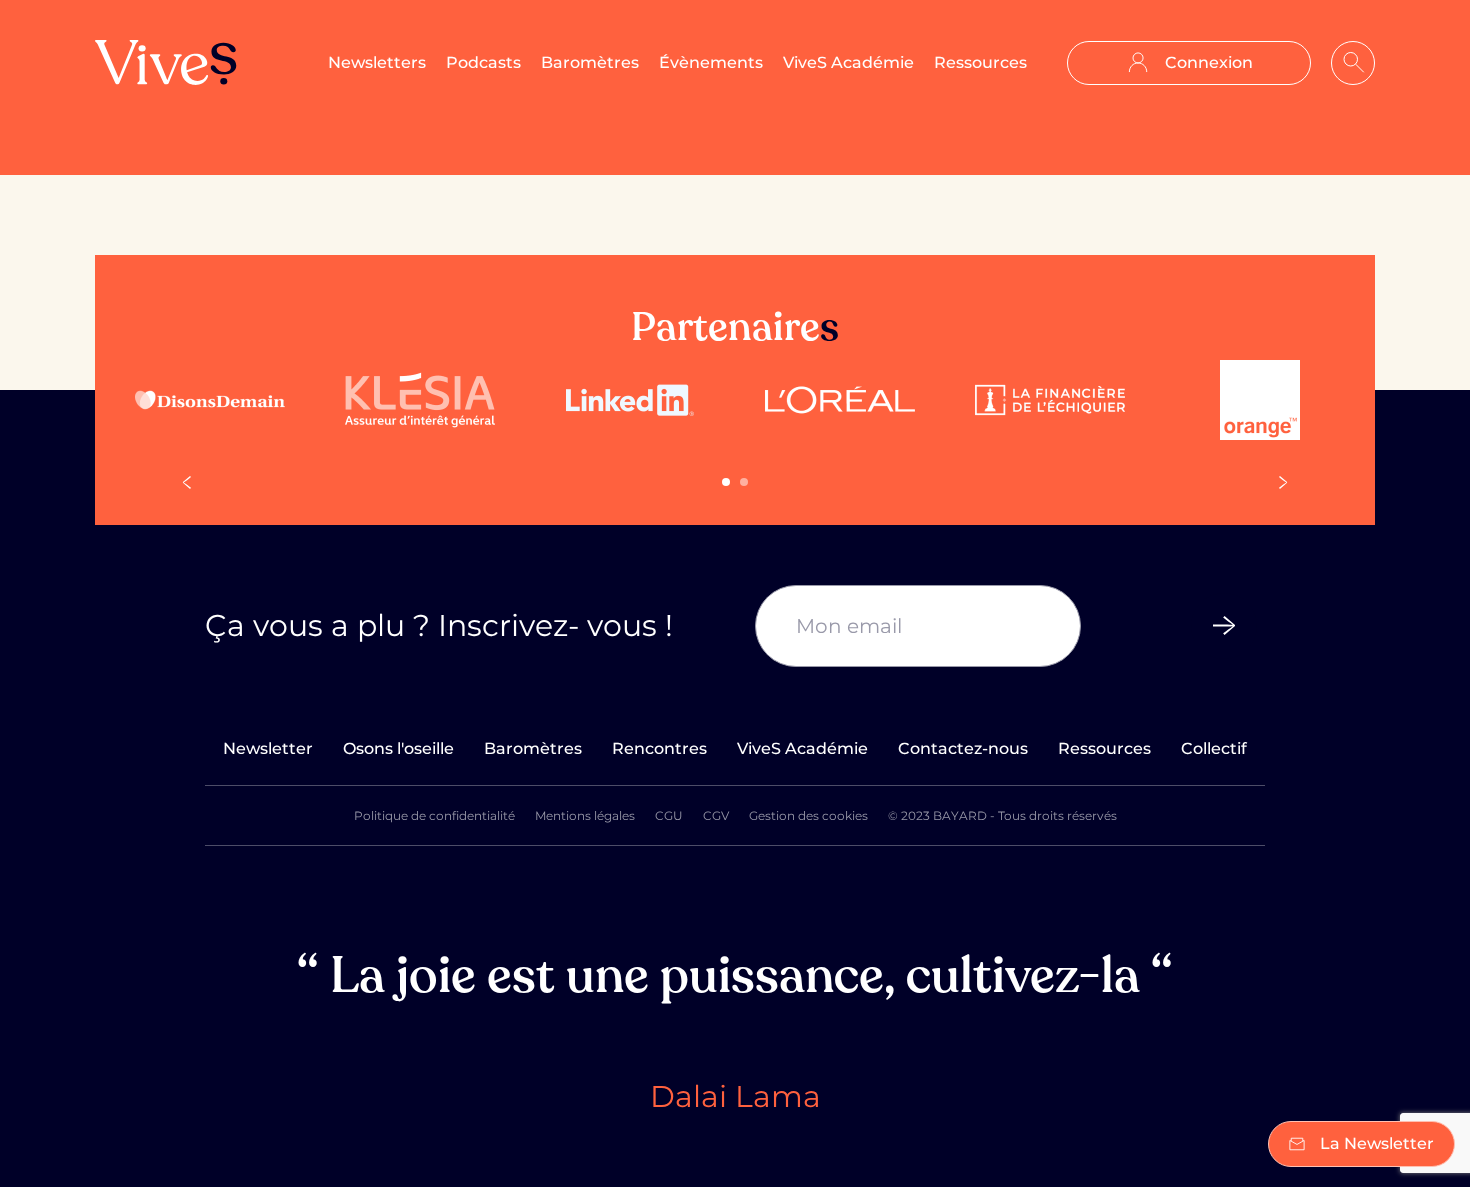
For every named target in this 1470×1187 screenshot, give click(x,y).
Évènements (711, 62)
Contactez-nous (963, 748)
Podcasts (483, 62)
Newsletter (268, 748)
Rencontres (659, 748)
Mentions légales (585, 815)
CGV (716, 815)
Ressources (980, 62)
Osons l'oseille (398, 748)
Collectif (1214, 748)
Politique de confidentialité (434, 815)
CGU (669, 815)
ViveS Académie (848, 62)
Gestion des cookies (808, 815)
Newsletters (377, 62)
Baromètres (590, 62)
